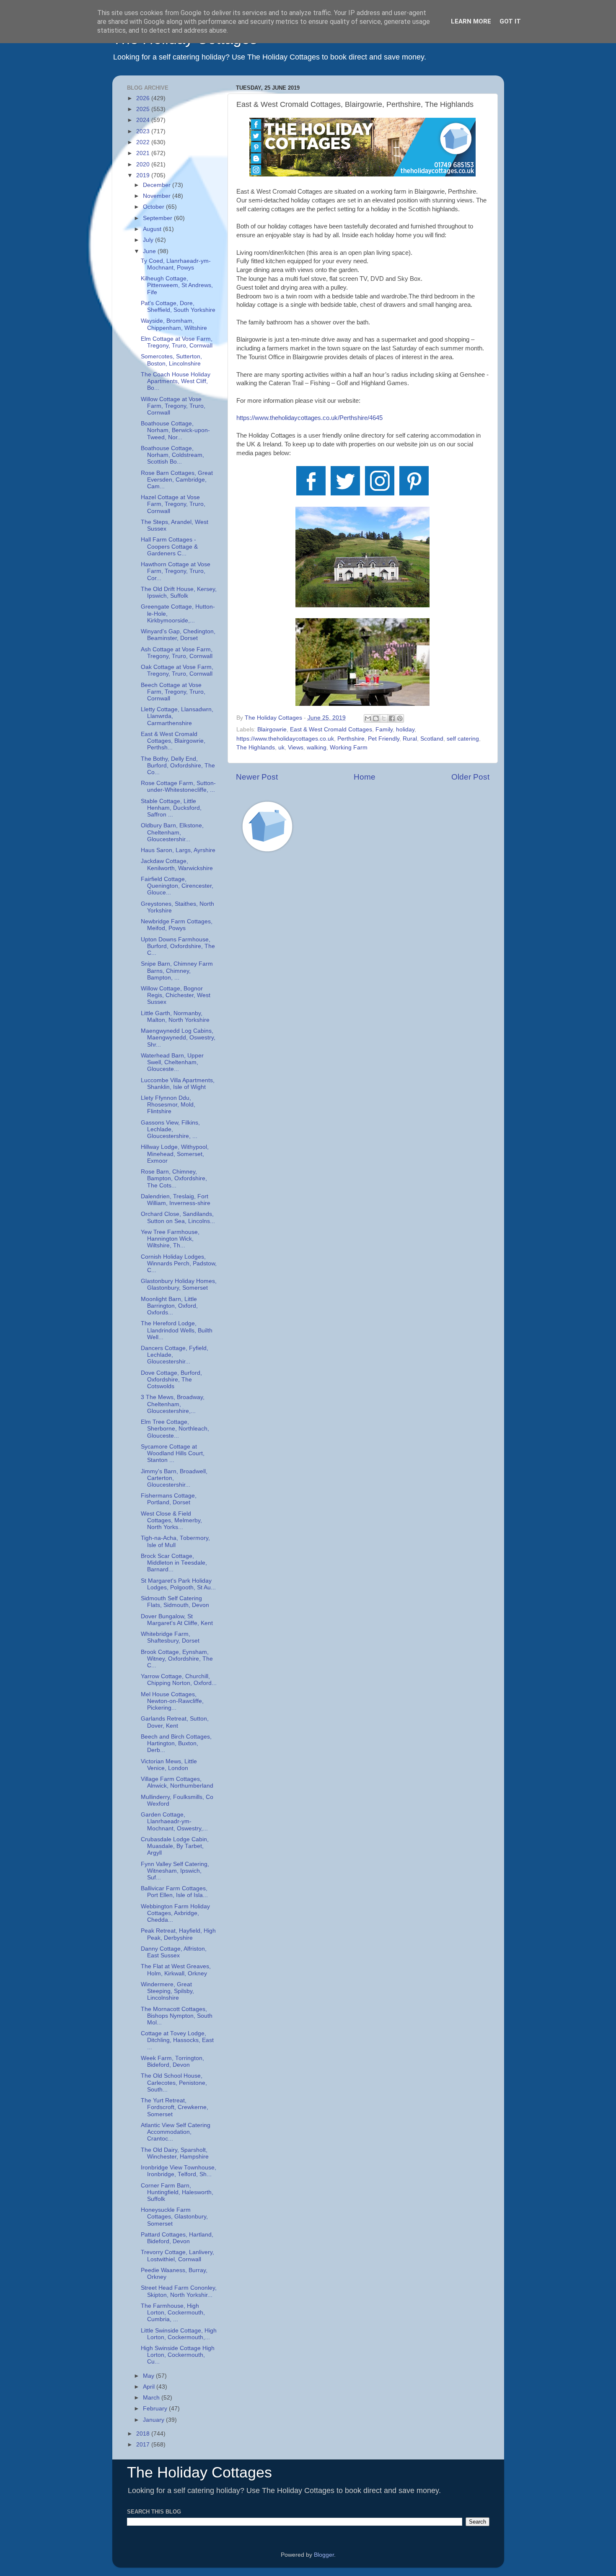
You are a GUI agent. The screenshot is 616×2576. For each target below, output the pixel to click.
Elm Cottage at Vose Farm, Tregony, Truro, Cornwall (177, 342)
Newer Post (257, 777)
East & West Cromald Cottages (331, 730)
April (150, 2387)
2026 (144, 98)
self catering (463, 739)
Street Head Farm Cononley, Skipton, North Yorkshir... (179, 2291)
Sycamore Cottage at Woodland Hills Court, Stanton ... (173, 1453)
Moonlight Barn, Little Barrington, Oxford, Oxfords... (169, 1306)
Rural (410, 739)
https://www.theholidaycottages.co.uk (285, 739)
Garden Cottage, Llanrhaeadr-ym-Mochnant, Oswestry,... (174, 1821)
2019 (144, 175)
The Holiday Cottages (199, 2472)
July (149, 240)
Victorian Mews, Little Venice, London (169, 1765)
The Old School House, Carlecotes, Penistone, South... (174, 2082)
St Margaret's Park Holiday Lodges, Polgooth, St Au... (178, 1584)
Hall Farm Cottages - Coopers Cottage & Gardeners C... (169, 546)
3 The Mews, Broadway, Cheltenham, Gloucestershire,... (173, 1404)
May (149, 2376)
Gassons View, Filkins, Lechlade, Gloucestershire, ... (170, 1129)
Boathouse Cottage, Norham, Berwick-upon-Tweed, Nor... (175, 430)
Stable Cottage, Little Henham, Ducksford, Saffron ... (171, 808)
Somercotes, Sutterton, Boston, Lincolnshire (171, 360)
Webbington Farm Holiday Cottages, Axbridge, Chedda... (175, 1913)
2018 (144, 2434)
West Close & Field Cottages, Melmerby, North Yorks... (171, 1520)
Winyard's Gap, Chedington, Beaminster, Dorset (178, 635)
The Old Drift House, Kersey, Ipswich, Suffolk (179, 592)
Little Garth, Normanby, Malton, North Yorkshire (175, 1017)
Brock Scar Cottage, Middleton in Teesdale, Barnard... (174, 1563)
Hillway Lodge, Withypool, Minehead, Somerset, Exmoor (175, 1154)
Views (296, 748)
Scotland (432, 739)
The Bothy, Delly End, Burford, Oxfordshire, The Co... (178, 766)
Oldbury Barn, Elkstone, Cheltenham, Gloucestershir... (172, 832)
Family (384, 730)
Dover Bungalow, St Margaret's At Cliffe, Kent (177, 1620)
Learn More (471, 21)
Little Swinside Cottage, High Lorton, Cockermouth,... (179, 2334)
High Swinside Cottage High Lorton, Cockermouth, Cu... (178, 2355)
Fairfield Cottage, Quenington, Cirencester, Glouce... (177, 886)
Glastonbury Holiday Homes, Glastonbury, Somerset (179, 1284)
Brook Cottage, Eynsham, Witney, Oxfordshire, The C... (177, 1659)
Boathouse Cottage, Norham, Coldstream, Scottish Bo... (172, 455)
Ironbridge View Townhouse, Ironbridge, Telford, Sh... (179, 2171)
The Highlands (256, 748)
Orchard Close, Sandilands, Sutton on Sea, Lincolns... (178, 1217)
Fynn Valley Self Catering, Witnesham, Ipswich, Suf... (175, 1871)
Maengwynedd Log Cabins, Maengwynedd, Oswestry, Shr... (178, 1038)
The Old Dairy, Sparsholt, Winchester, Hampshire (175, 2153)
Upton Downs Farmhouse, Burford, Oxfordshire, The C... (178, 946)
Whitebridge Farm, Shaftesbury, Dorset (170, 1637)
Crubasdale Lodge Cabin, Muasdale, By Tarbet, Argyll (175, 1846)
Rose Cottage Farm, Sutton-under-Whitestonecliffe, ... (178, 787)
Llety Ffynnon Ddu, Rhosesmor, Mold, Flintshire (168, 1105)
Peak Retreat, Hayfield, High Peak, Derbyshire (178, 1934)
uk (281, 748)
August (153, 229)
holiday (405, 730)
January (154, 2420)
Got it (510, 21)
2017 (144, 2445)
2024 (144, 120)
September (158, 218)
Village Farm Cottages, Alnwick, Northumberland (177, 1782)
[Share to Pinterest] (400, 718)
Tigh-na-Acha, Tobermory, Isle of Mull (175, 1541)
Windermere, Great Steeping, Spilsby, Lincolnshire (167, 1991)
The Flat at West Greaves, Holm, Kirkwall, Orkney (176, 1970)
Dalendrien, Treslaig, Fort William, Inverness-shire (176, 1200)
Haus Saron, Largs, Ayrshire (178, 850)
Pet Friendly (384, 739)
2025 (144, 109)
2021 (144, 153)
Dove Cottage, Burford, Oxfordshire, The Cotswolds (171, 1380)
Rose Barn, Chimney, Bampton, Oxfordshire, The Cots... (174, 1178)
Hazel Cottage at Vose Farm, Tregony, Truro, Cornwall (173, 504)
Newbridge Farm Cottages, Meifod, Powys (177, 925)
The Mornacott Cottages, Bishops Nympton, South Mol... (177, 2016)
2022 (144, 142)
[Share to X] (384, 718)
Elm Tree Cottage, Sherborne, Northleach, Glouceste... (175, 1429)
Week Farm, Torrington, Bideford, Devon (172, 2062)
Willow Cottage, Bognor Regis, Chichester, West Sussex (176, 995)
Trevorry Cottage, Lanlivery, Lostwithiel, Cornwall (177, 2256)
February (156, 2409)
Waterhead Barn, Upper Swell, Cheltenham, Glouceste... (172, 1062)
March (152, 2398)
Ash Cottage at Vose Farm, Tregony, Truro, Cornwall (177, 653)
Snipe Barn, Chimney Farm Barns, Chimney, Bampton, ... (177, 971)
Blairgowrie (272, 730)
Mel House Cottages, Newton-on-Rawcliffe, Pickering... (172, 1701)
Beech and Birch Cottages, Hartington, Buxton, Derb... (176, 1743)
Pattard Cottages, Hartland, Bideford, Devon (177, 2238)
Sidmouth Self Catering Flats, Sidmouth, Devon (175, 1602)
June (150, 251)
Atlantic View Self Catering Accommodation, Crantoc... (176, 2132)
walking (317, 748)
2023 (144, 131)
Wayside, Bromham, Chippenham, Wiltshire (174, 324)
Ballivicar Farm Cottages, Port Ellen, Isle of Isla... (174, 1892)
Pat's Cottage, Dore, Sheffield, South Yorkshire (178, 307)
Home (365, 777)
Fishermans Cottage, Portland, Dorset (169, 1499)
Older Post (470, 777)
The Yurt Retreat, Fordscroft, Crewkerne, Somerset (175, 2107)
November (158, 196)
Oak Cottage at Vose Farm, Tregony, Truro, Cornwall (177, 670)
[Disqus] (363, 978)
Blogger (324, 2555)
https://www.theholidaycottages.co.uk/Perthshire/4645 (309, 418)
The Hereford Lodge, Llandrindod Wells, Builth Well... (177, 1330)
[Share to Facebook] (392, 718)
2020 (144, 165)
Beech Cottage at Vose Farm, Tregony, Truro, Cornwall (173, 692)
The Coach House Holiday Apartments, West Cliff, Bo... (176, 381)
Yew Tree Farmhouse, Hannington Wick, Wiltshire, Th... (170, 1239)
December (158, 185)
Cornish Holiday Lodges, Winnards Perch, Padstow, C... (179, 1263)
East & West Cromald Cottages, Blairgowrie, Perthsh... (173, 741)
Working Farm (349, 748)
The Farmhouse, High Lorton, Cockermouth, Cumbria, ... (173, 2313)
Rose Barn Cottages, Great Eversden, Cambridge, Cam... (177, 480)
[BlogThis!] (376, 718)
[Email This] (368, 718)
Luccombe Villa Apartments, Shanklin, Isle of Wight (178, 1084)
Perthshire (351, 739)
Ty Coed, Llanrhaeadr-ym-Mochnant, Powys (176, 264)
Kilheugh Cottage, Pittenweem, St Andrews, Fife (177, 285)
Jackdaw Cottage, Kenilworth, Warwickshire (177, 864)
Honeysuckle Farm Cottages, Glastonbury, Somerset (174, 2217)
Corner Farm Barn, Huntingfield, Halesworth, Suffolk (177, 2192)
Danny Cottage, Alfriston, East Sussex (174, 1952)
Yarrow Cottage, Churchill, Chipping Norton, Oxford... (179, 1680)
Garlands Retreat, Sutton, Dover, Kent (175, 1722)
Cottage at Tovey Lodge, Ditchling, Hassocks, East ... (177, 2040)
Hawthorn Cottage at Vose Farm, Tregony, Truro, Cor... (176, 571)
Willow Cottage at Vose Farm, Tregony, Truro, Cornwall (173, 406)
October (154, 207)
